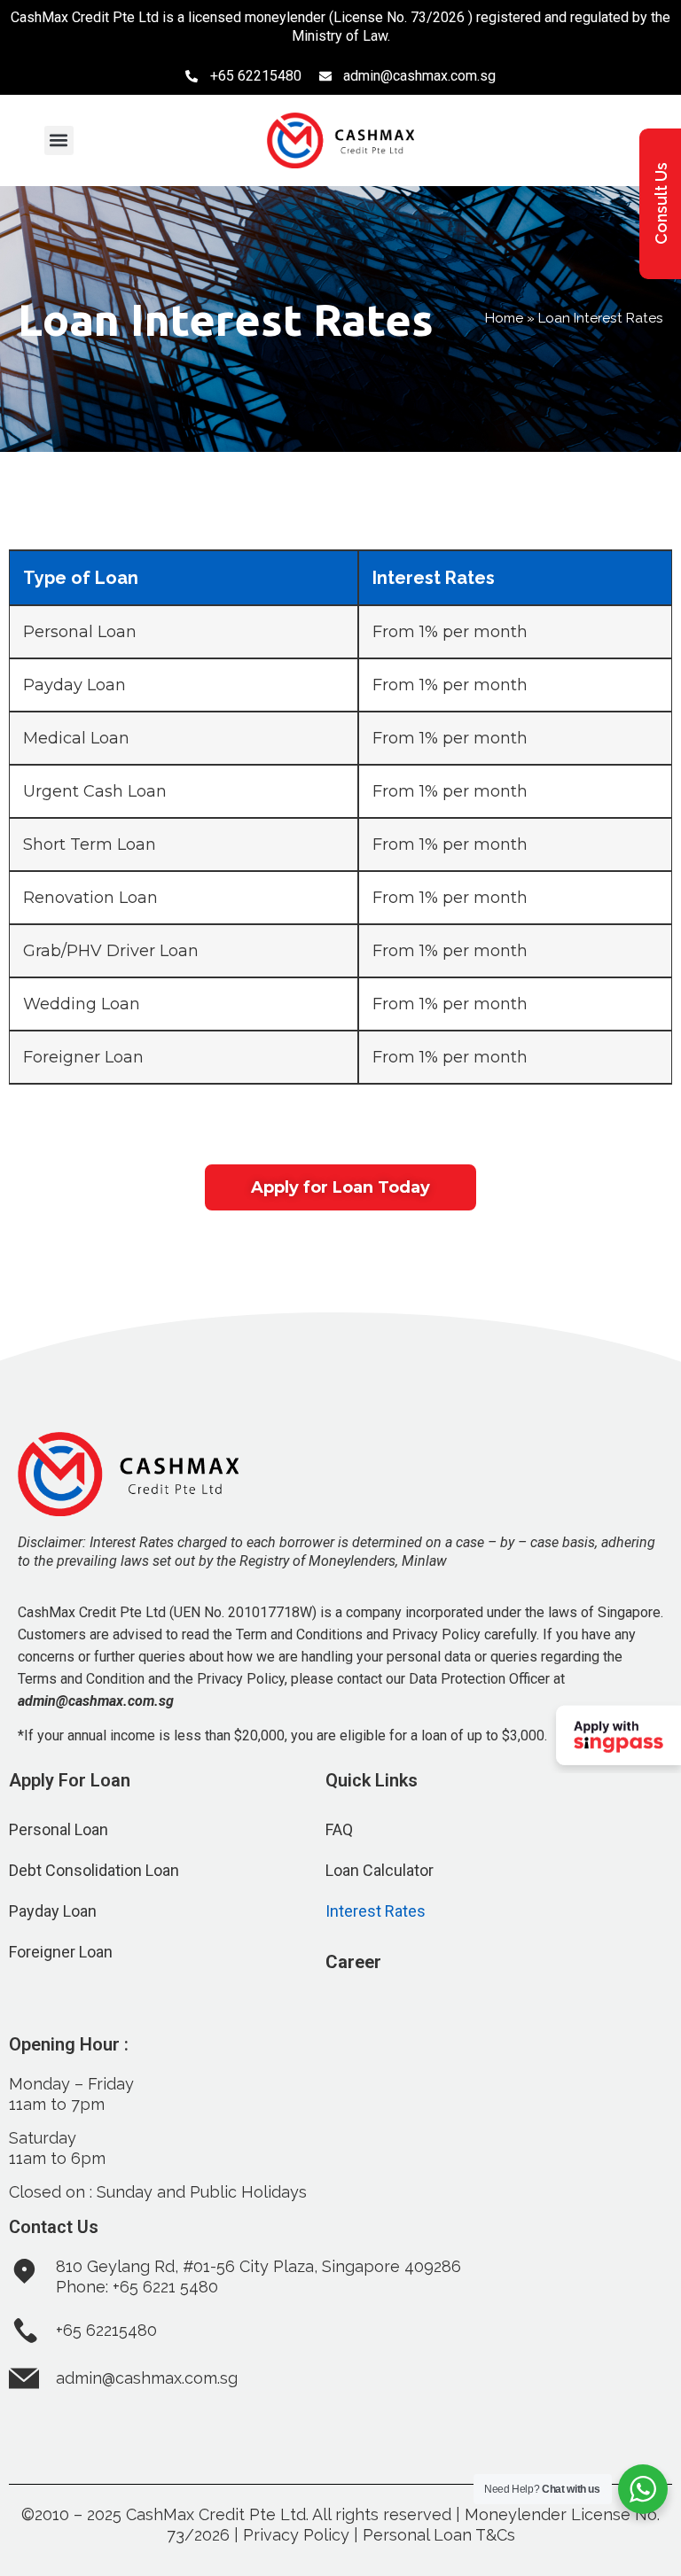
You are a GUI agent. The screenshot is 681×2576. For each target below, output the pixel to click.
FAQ (339, 1829)
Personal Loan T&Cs (439, 2535)
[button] (59, 140)
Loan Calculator (380, 1870)
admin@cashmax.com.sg (96, 1701)
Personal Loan (59, 1829)
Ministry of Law (340, 36)
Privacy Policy (296, 2535)
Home (504, 318)
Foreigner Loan (61, 1952)
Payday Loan (53, 1911)
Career (353, 1962)
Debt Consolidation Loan (94, 1870)
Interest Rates (376, 1911)
